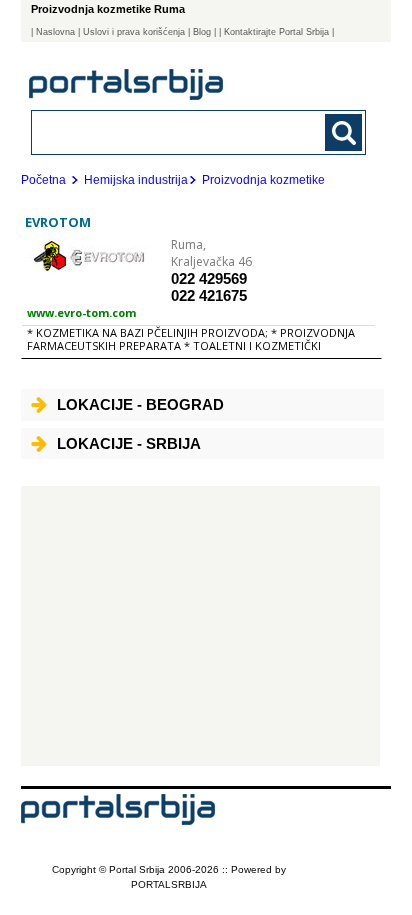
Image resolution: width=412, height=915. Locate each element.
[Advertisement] (201, 626)
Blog (202, 32)
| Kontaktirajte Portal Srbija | (276, 32)
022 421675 (209, 295)
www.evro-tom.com (81, 312)
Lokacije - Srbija (129, 443)
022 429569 (209, 278)
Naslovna (55, 32)
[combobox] (167, 131)
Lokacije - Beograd (140, 404)
